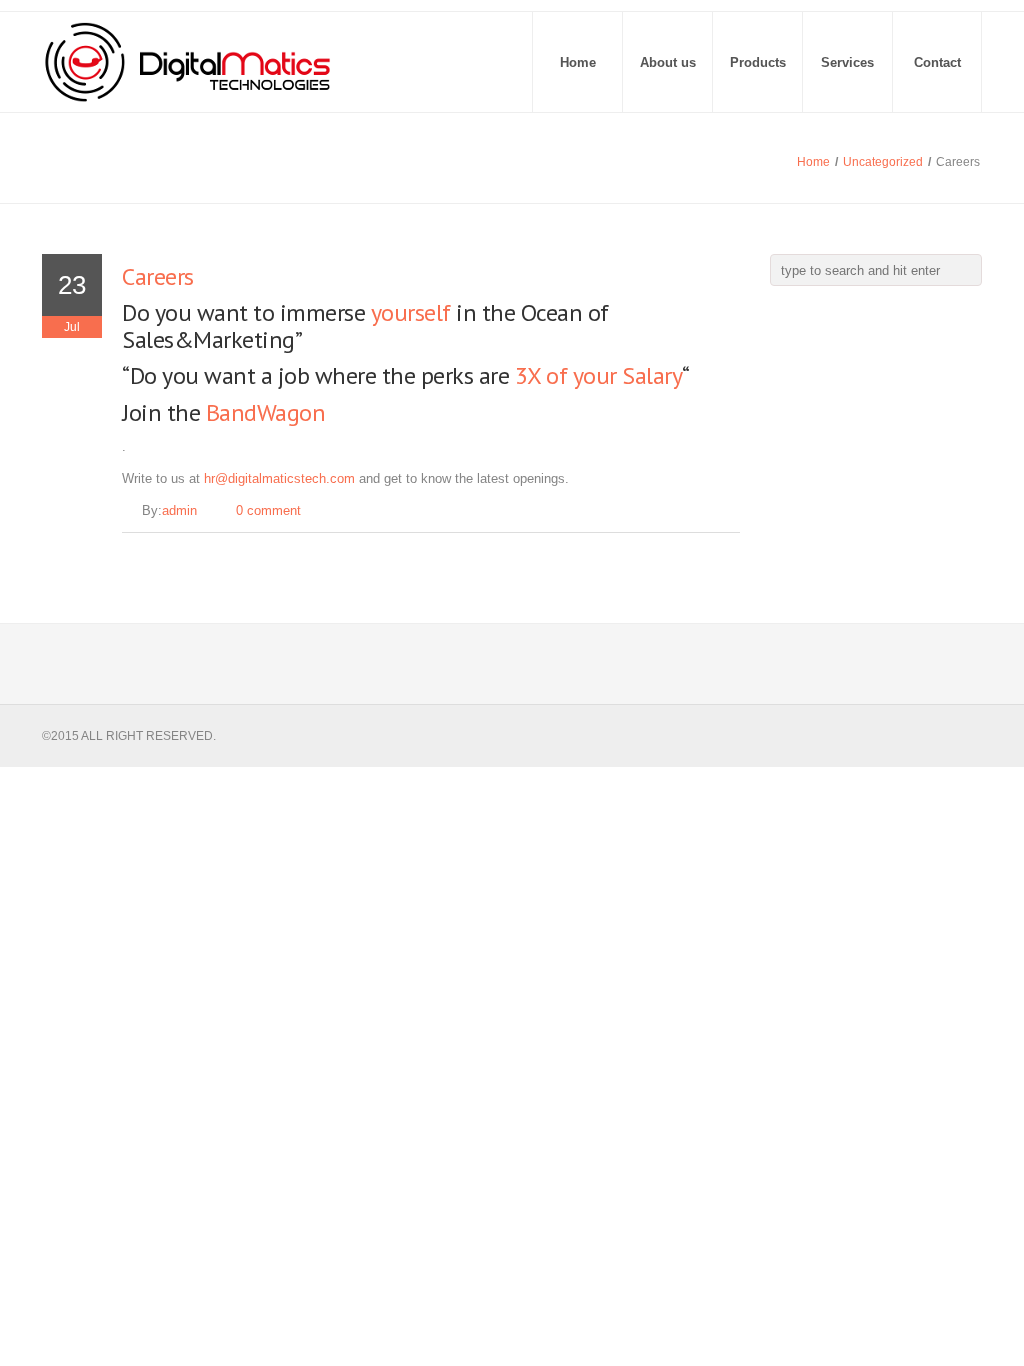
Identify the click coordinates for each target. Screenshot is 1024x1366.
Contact (937, 62)
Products (758, 62)
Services (847, 62)
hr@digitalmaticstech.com (279, 478)
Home (578, 62)
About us (668, 62)
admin (179, 510)
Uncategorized (883, 162)
